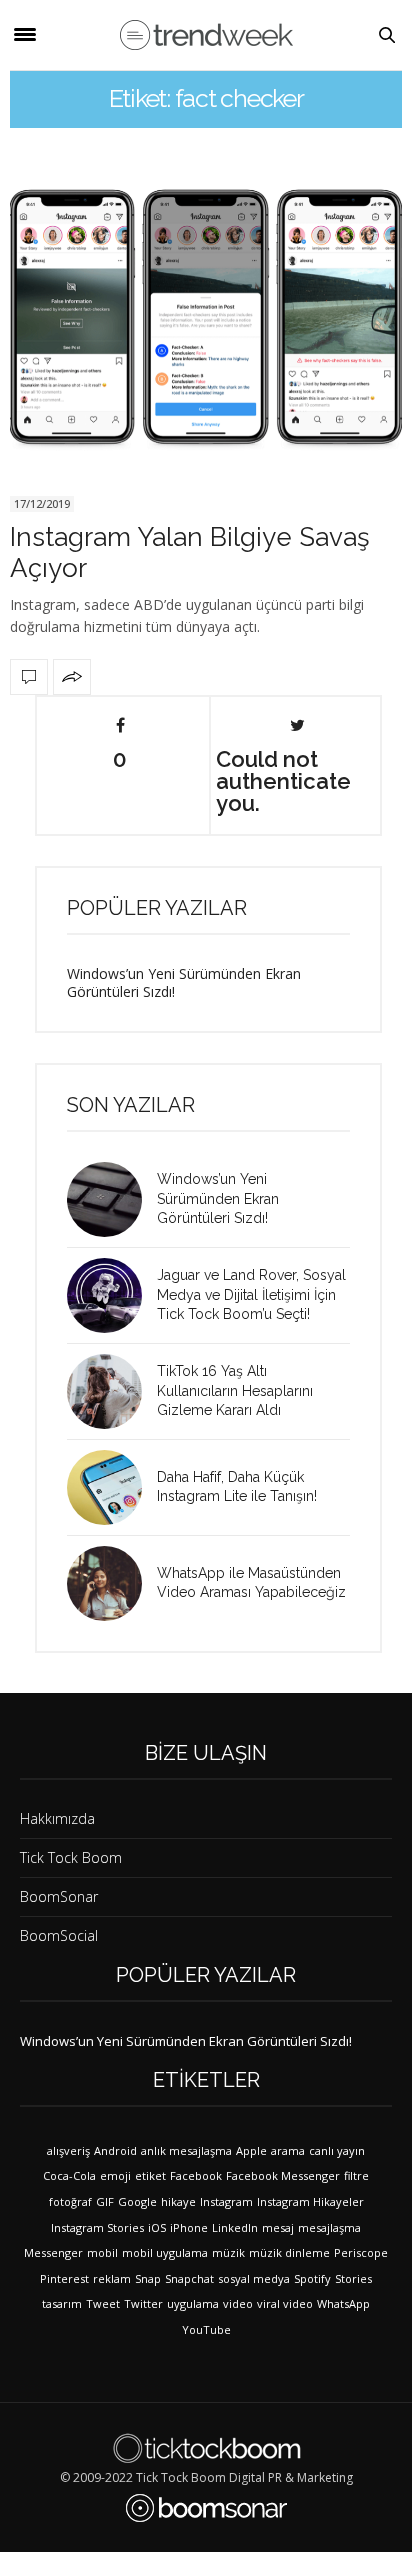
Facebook (196, 2175)
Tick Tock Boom (71, 1857)
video (238, 2303)
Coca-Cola (69, 2175)
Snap (148, 2278)
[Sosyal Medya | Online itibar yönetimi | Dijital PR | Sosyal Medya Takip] (206, 35)
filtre (356, 2175)
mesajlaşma (329, 2227)
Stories (353, 2278)
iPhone (189, 2227)
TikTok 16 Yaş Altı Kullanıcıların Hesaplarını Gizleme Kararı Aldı (235, 1390)
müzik (228, 2252)
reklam (112, 2278)
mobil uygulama (165, 2252)
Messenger (53, 2252)
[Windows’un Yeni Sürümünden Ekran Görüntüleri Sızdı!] (112, 1199)
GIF (105, 2201)
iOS (157, 2227)
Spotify (312, 2278)
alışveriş (68, 2150)
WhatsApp (343, 2303)
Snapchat (189, 2278)
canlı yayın (337, 2150)
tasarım (62, 2303)
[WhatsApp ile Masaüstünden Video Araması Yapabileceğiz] (112, 1583)
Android (115, 2150)
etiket (150, 2175)
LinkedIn (235, 2227)
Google (137, 2201)
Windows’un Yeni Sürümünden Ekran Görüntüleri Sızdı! (184, 982)
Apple (251, 2150)
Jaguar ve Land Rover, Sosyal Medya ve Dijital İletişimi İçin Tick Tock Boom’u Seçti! (251, 1294)
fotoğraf (70, 2201)
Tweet (103, 2303)
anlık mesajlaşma (186, 2150)
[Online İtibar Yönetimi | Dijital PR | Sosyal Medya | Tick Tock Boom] (206, 2448)
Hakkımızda (57, 1818)
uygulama (193, 2303)
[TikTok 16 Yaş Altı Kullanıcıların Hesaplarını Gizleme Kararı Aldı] (112, 1391)
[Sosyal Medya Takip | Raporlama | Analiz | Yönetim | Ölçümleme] (206, 2508)
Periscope (361, 2252)
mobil (102, 2252)
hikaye (178, 2201)
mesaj (278, 2227)
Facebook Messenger (283, 2175)
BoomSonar (59, 1896)
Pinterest (64, 2278)
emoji (115, 2175)
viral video (285, 2303)
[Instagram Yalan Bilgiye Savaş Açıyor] (206, 316)
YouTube (206, 2329)
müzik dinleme (289, 2252)
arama (288, 2150)
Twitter (143, 2303)
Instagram (226, 2201)
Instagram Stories (97, 2227)
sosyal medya (254, 2278)
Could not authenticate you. (283, 780)
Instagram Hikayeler (310, 2201)
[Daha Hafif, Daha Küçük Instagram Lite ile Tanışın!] (112, 1487)
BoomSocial (59, 1935)
